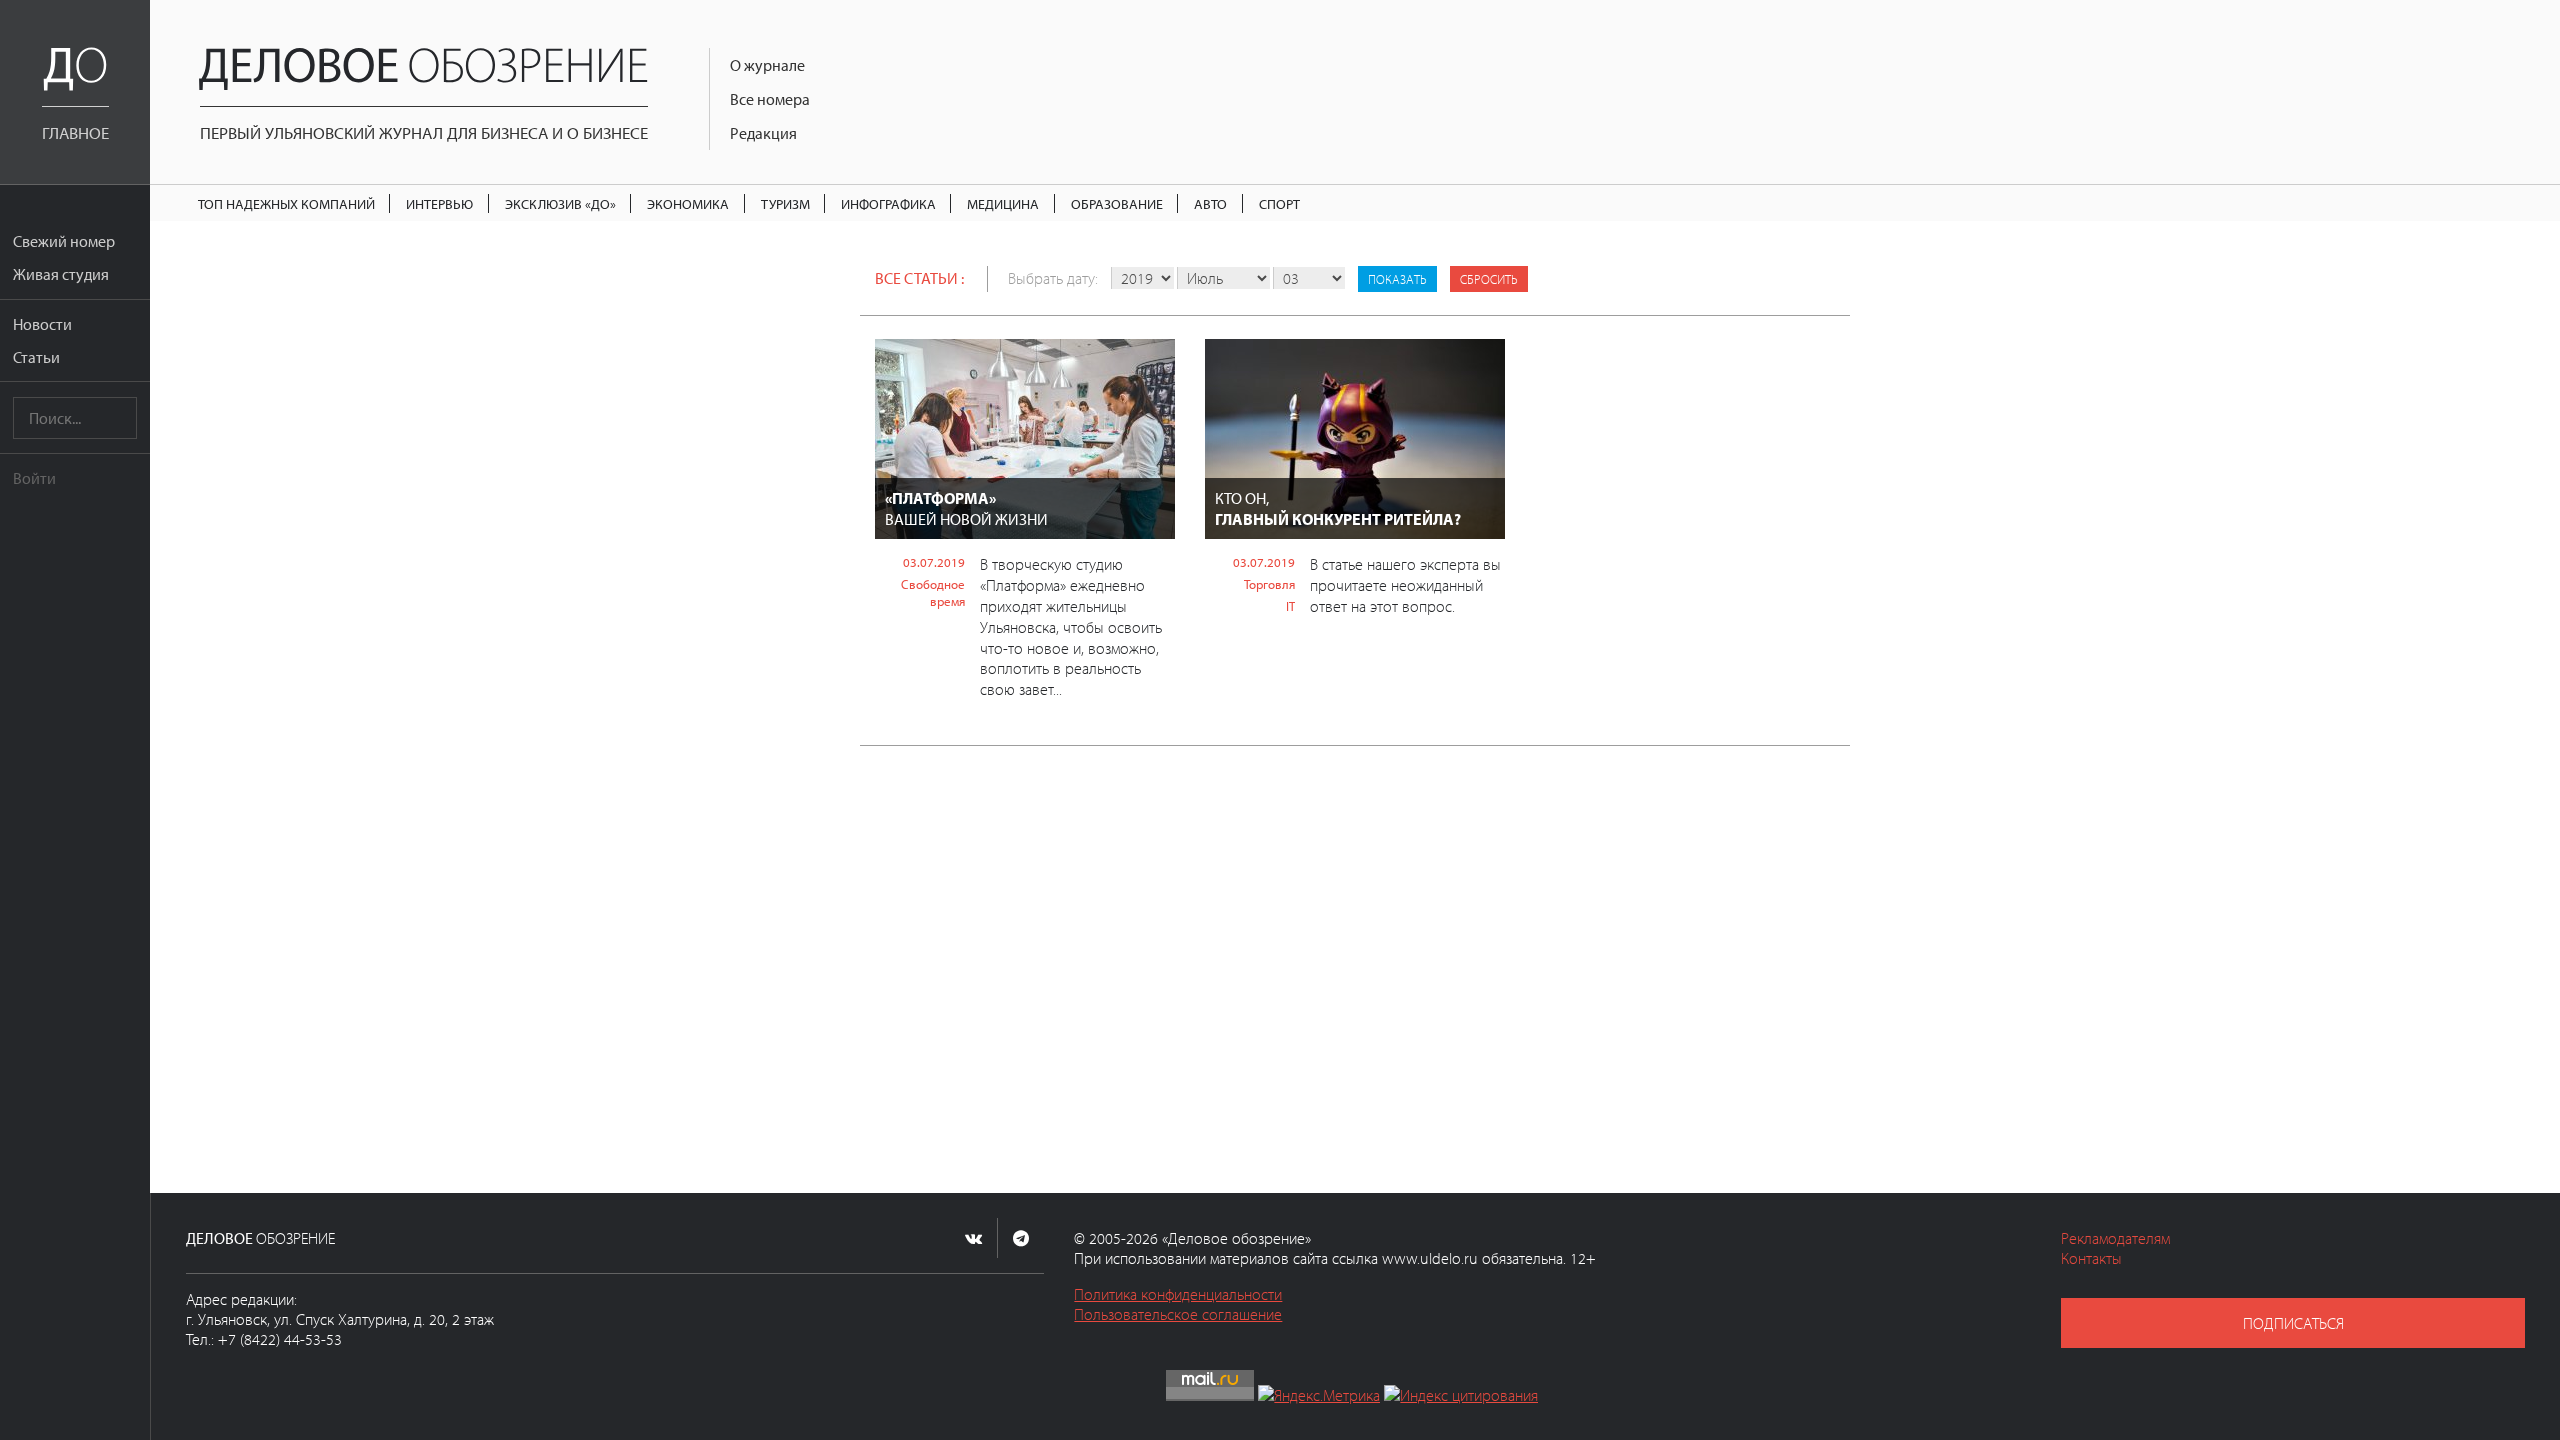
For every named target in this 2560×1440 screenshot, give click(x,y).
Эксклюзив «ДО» (560, 203)
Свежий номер (64, 241)
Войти (34, 478)
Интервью (439, 203)
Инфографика (888, 203)
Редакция (763, 133)
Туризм (785, 203)
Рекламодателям (2115, 1238)
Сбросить (1489, 279)
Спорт (1279, 203)
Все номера (770, 99)
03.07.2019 (934, 562)
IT (1290, 606)
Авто (1210, 203)
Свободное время (933, 592)
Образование (1117, 203)
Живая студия (61, 274)
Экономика (688, 203)
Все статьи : (919, 278)
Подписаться (2293, 1323)
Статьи (36, 357)
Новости (42, 324)
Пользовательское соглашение (1178, 1314)
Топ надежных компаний (286, 203)
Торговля (1269, 584)
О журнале (767, 65)
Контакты (2091, 1258)
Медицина (1003, 203)
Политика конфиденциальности (1178, 1294)
